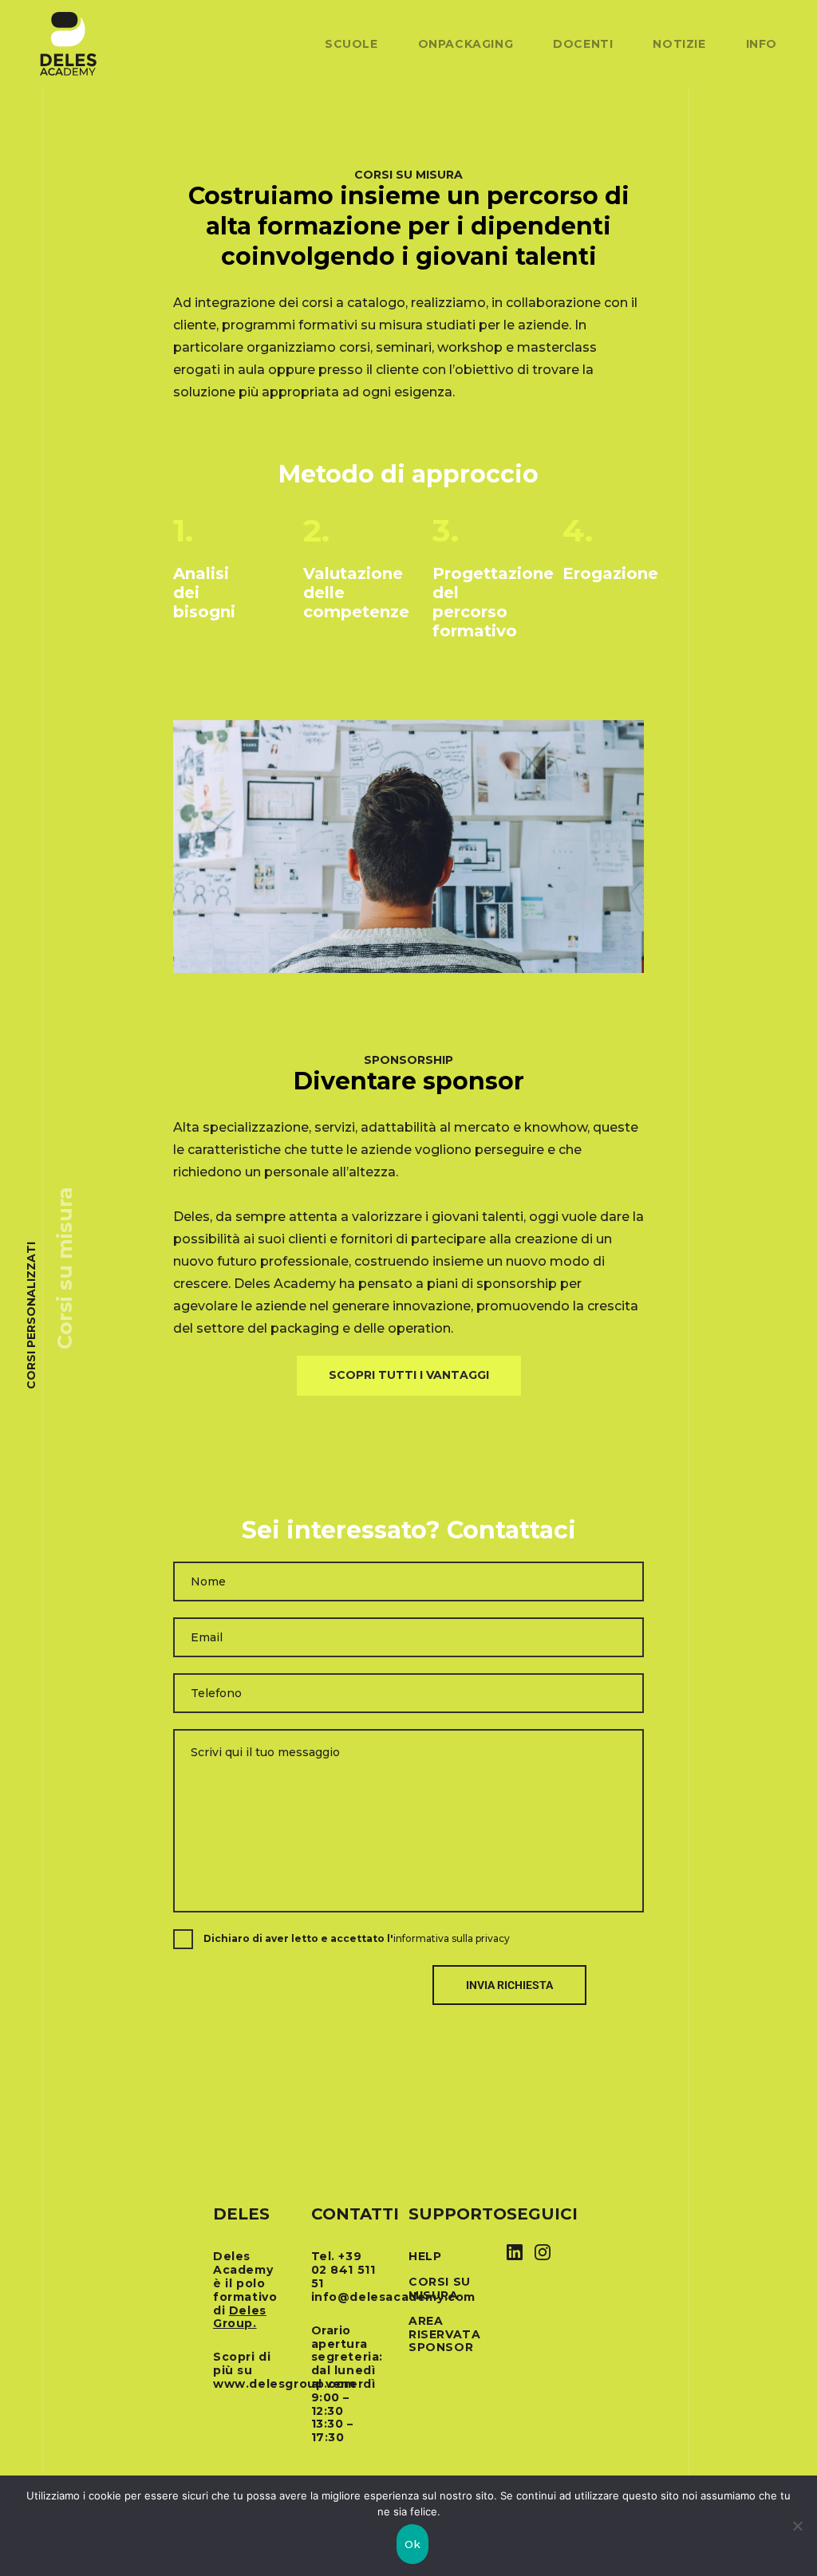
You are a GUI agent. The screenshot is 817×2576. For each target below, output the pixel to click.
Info (762, 44)
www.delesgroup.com (284, 2384)
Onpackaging (466, 44)
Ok (412, 2544)
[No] (797, 2526)
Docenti (583, 44)
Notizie (679, 44)
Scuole (351, 44)
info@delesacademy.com (394, 2297)
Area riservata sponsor (444, 2334)
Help (425, 2256)
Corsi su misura (440, 2288)
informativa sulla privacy (452, 1938)
